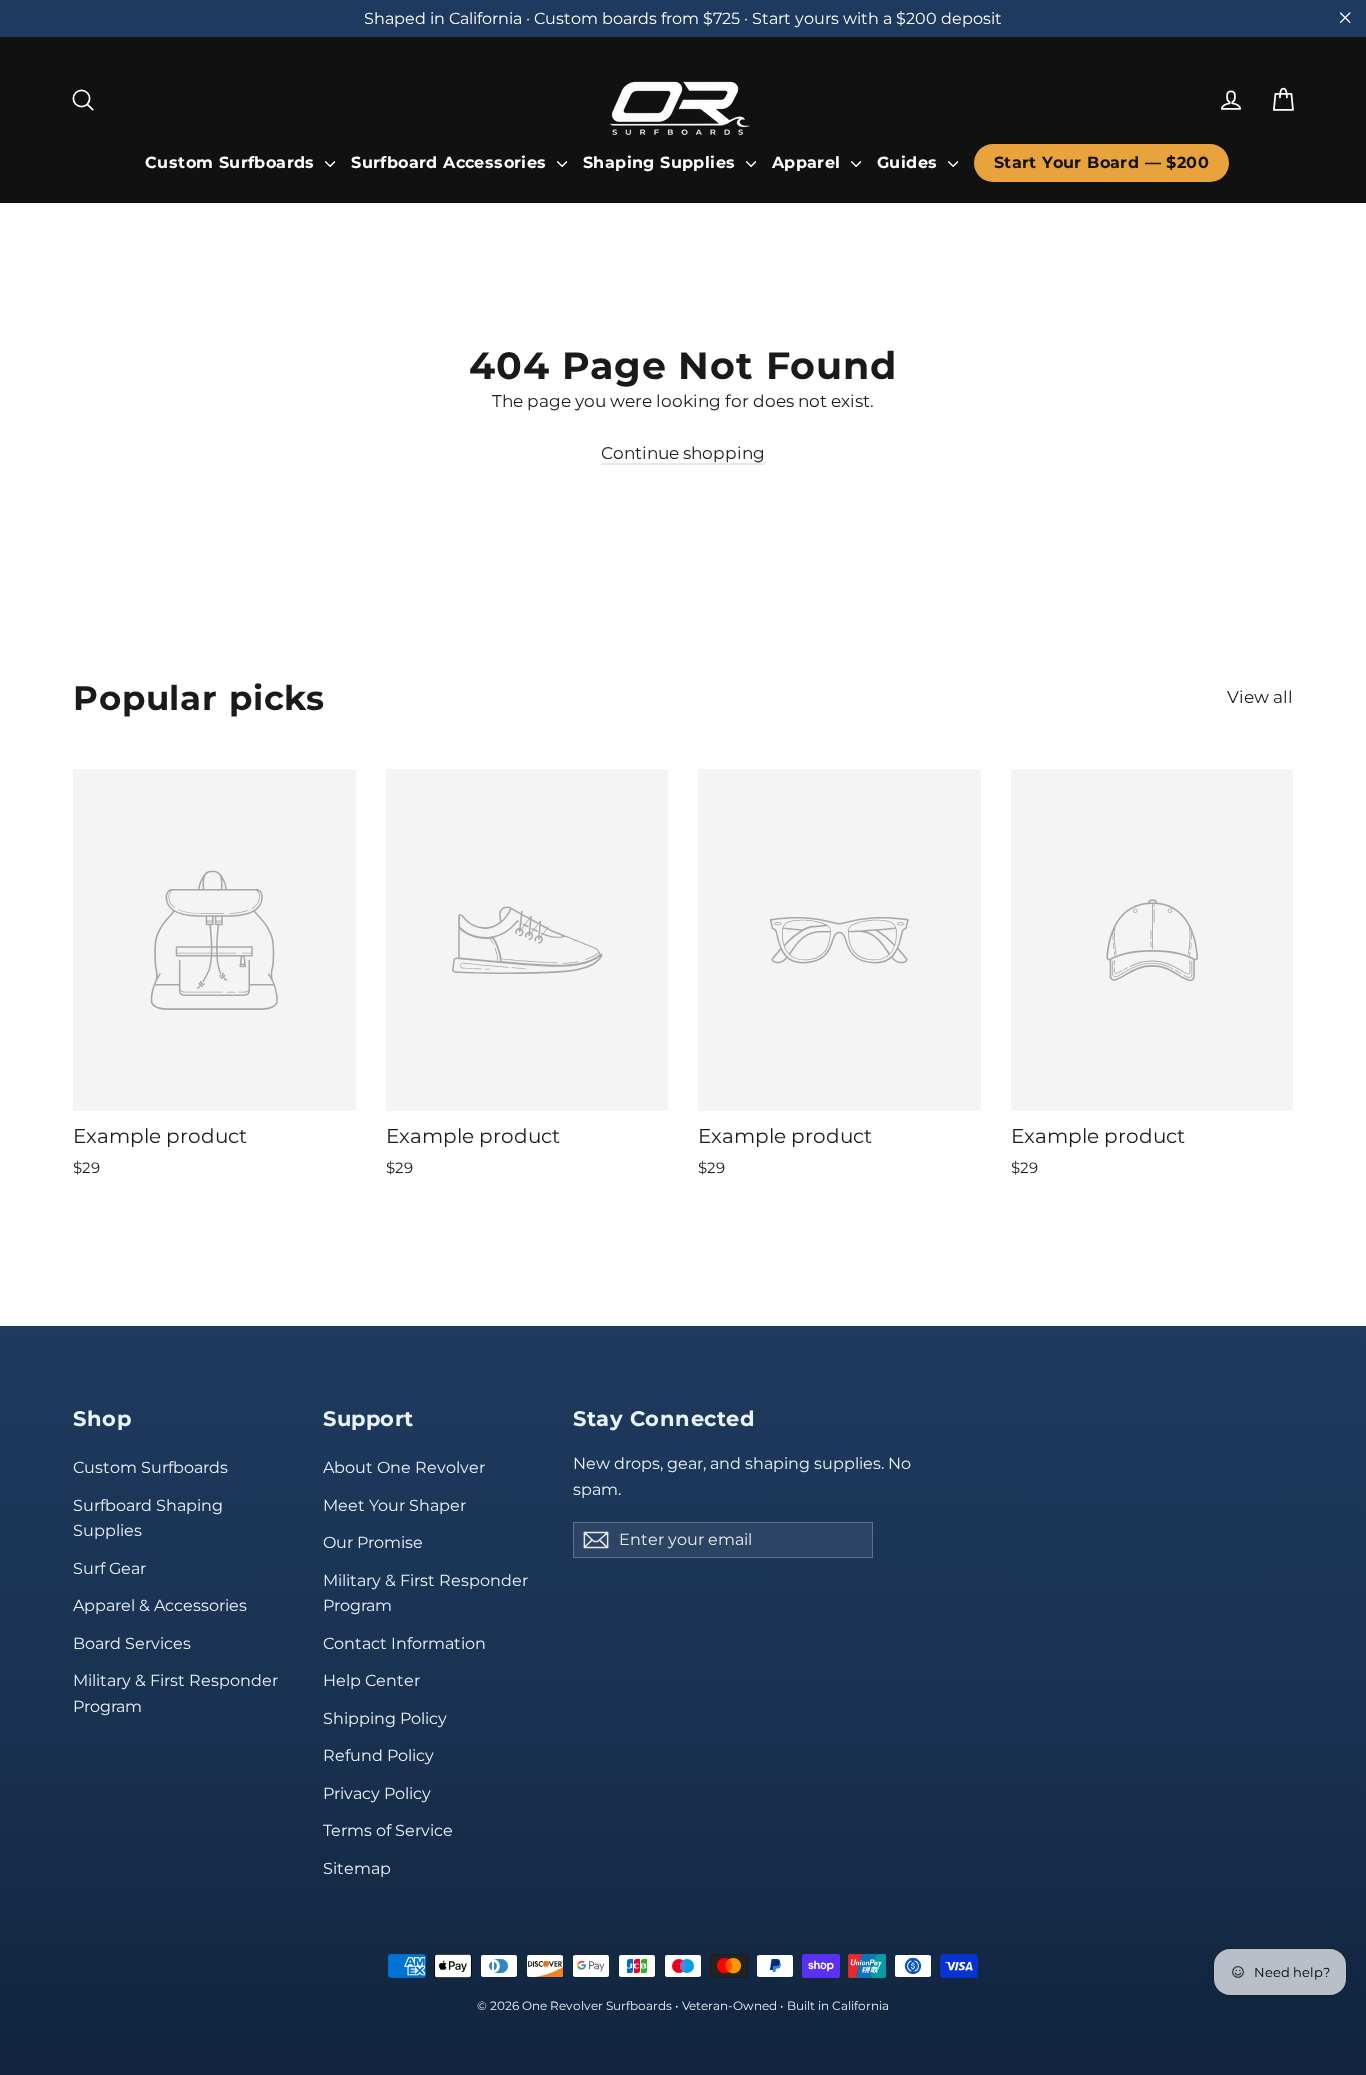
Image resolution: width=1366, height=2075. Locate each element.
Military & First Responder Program (175, 1693)
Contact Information (404, 1643)
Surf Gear (109, 1568)
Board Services (132, 1643)
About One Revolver (404, 1467)
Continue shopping (683, 453)
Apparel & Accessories (160, 1605)
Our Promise (373, 1542)
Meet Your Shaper (394, 1505)
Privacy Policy (377, 1793)
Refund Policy (378, 1755)
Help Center (371, 1680)
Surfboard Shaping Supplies (148, 1518)
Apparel (809, 162)
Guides (910, 162)
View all (1260, 697)
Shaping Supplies (662, 162)
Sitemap (357, 1868)
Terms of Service (388, 1830)
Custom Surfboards (232, 162)
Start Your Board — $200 (1101, 162)
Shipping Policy (385, 1718)
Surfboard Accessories (451, 162)
